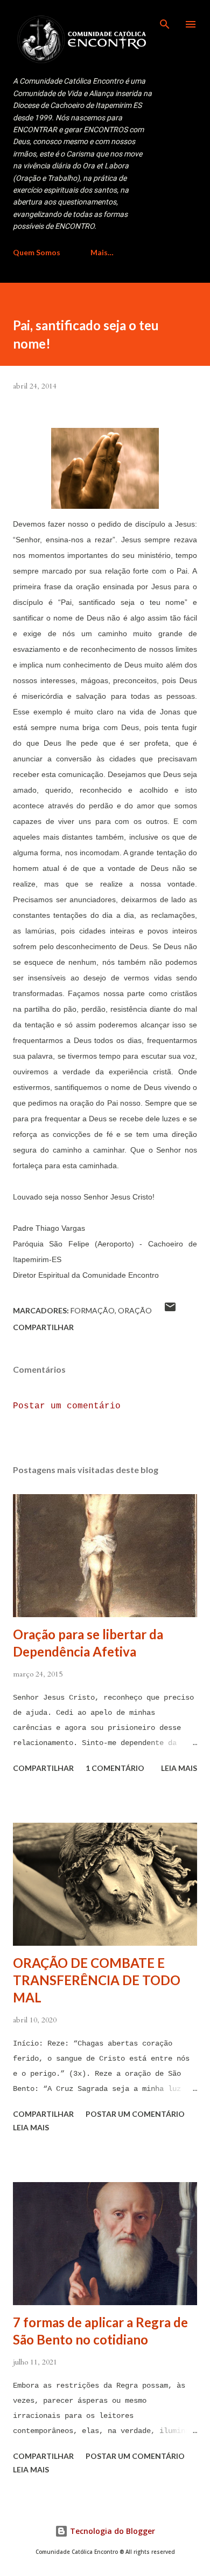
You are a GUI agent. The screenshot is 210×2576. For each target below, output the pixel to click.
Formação (93, 1310)
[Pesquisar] (165, 19)
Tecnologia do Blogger (111, 2531)
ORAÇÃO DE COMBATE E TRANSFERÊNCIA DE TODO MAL (97, 1980)
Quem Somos (37, 252)
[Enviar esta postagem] (170, 1310)
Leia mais (179, 1768)
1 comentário (115, 1768)
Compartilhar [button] (43, 1327)
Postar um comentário (67, 1406)
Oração (135, 1310)
